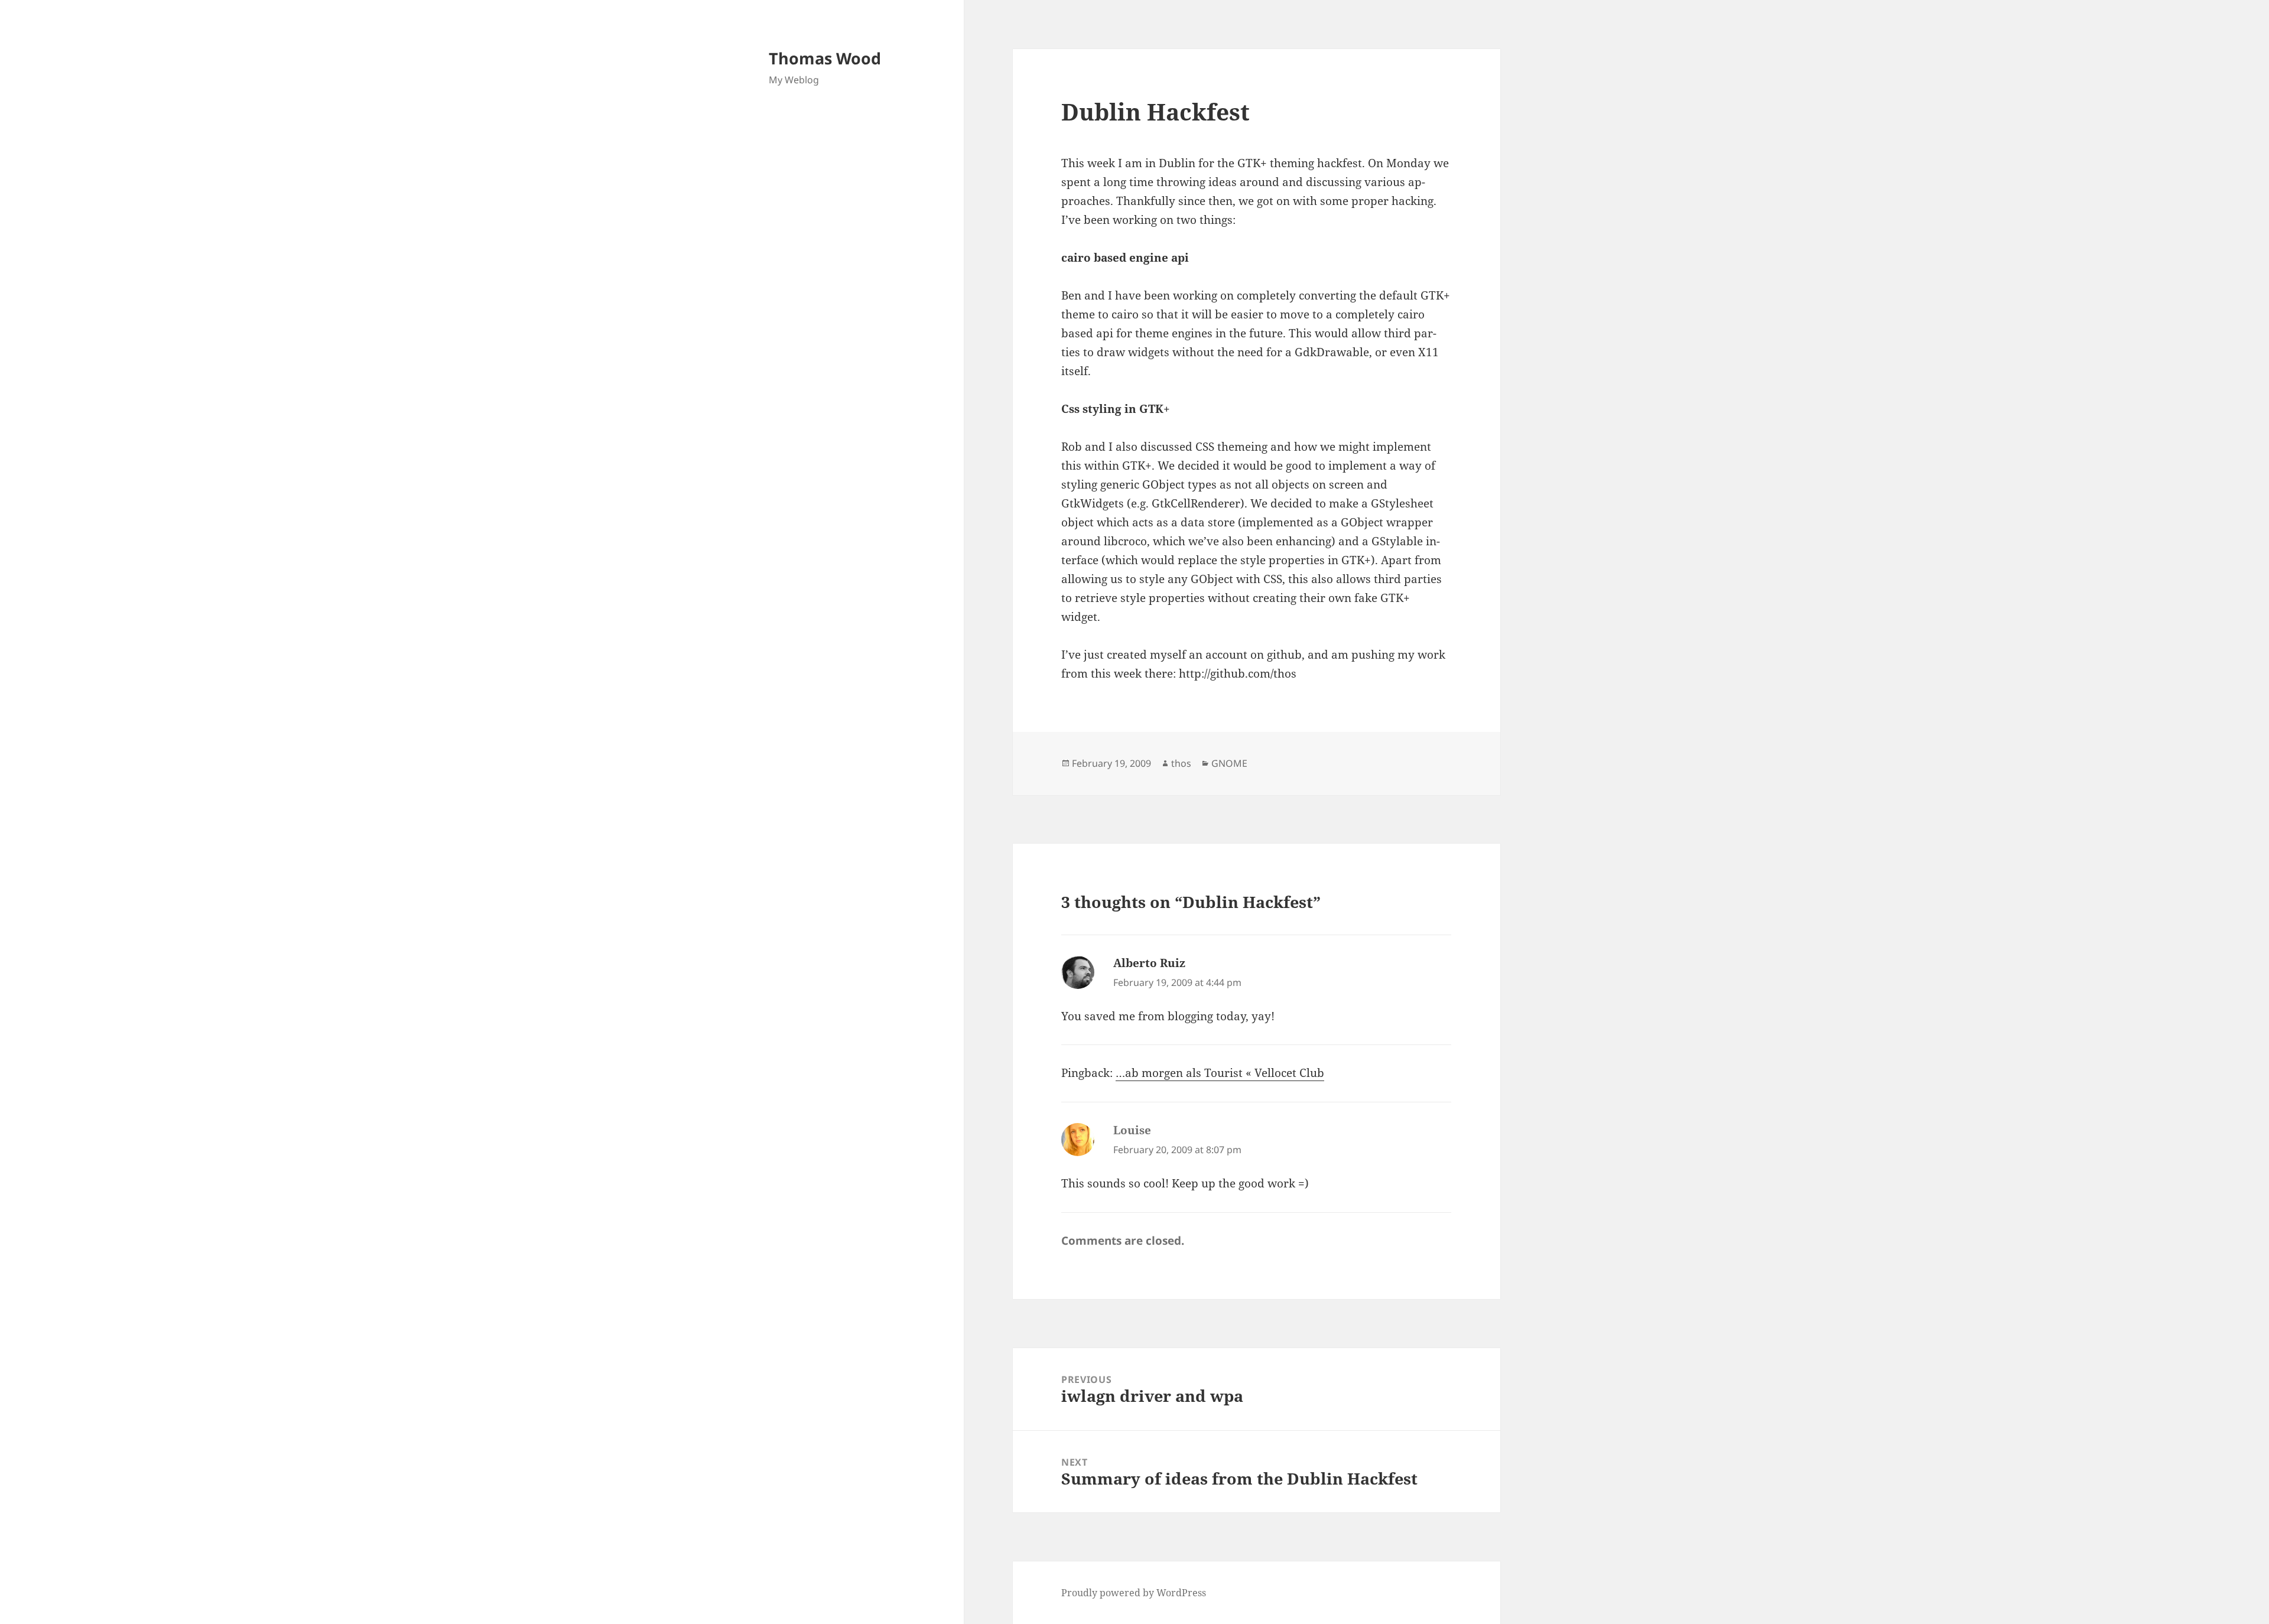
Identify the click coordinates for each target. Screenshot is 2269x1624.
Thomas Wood (825, 58)
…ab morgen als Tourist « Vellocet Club (1220, 1073)
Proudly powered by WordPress (1134, 1593)
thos (1181, 763)
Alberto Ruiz (1149, 963)
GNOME (1229, 763)
